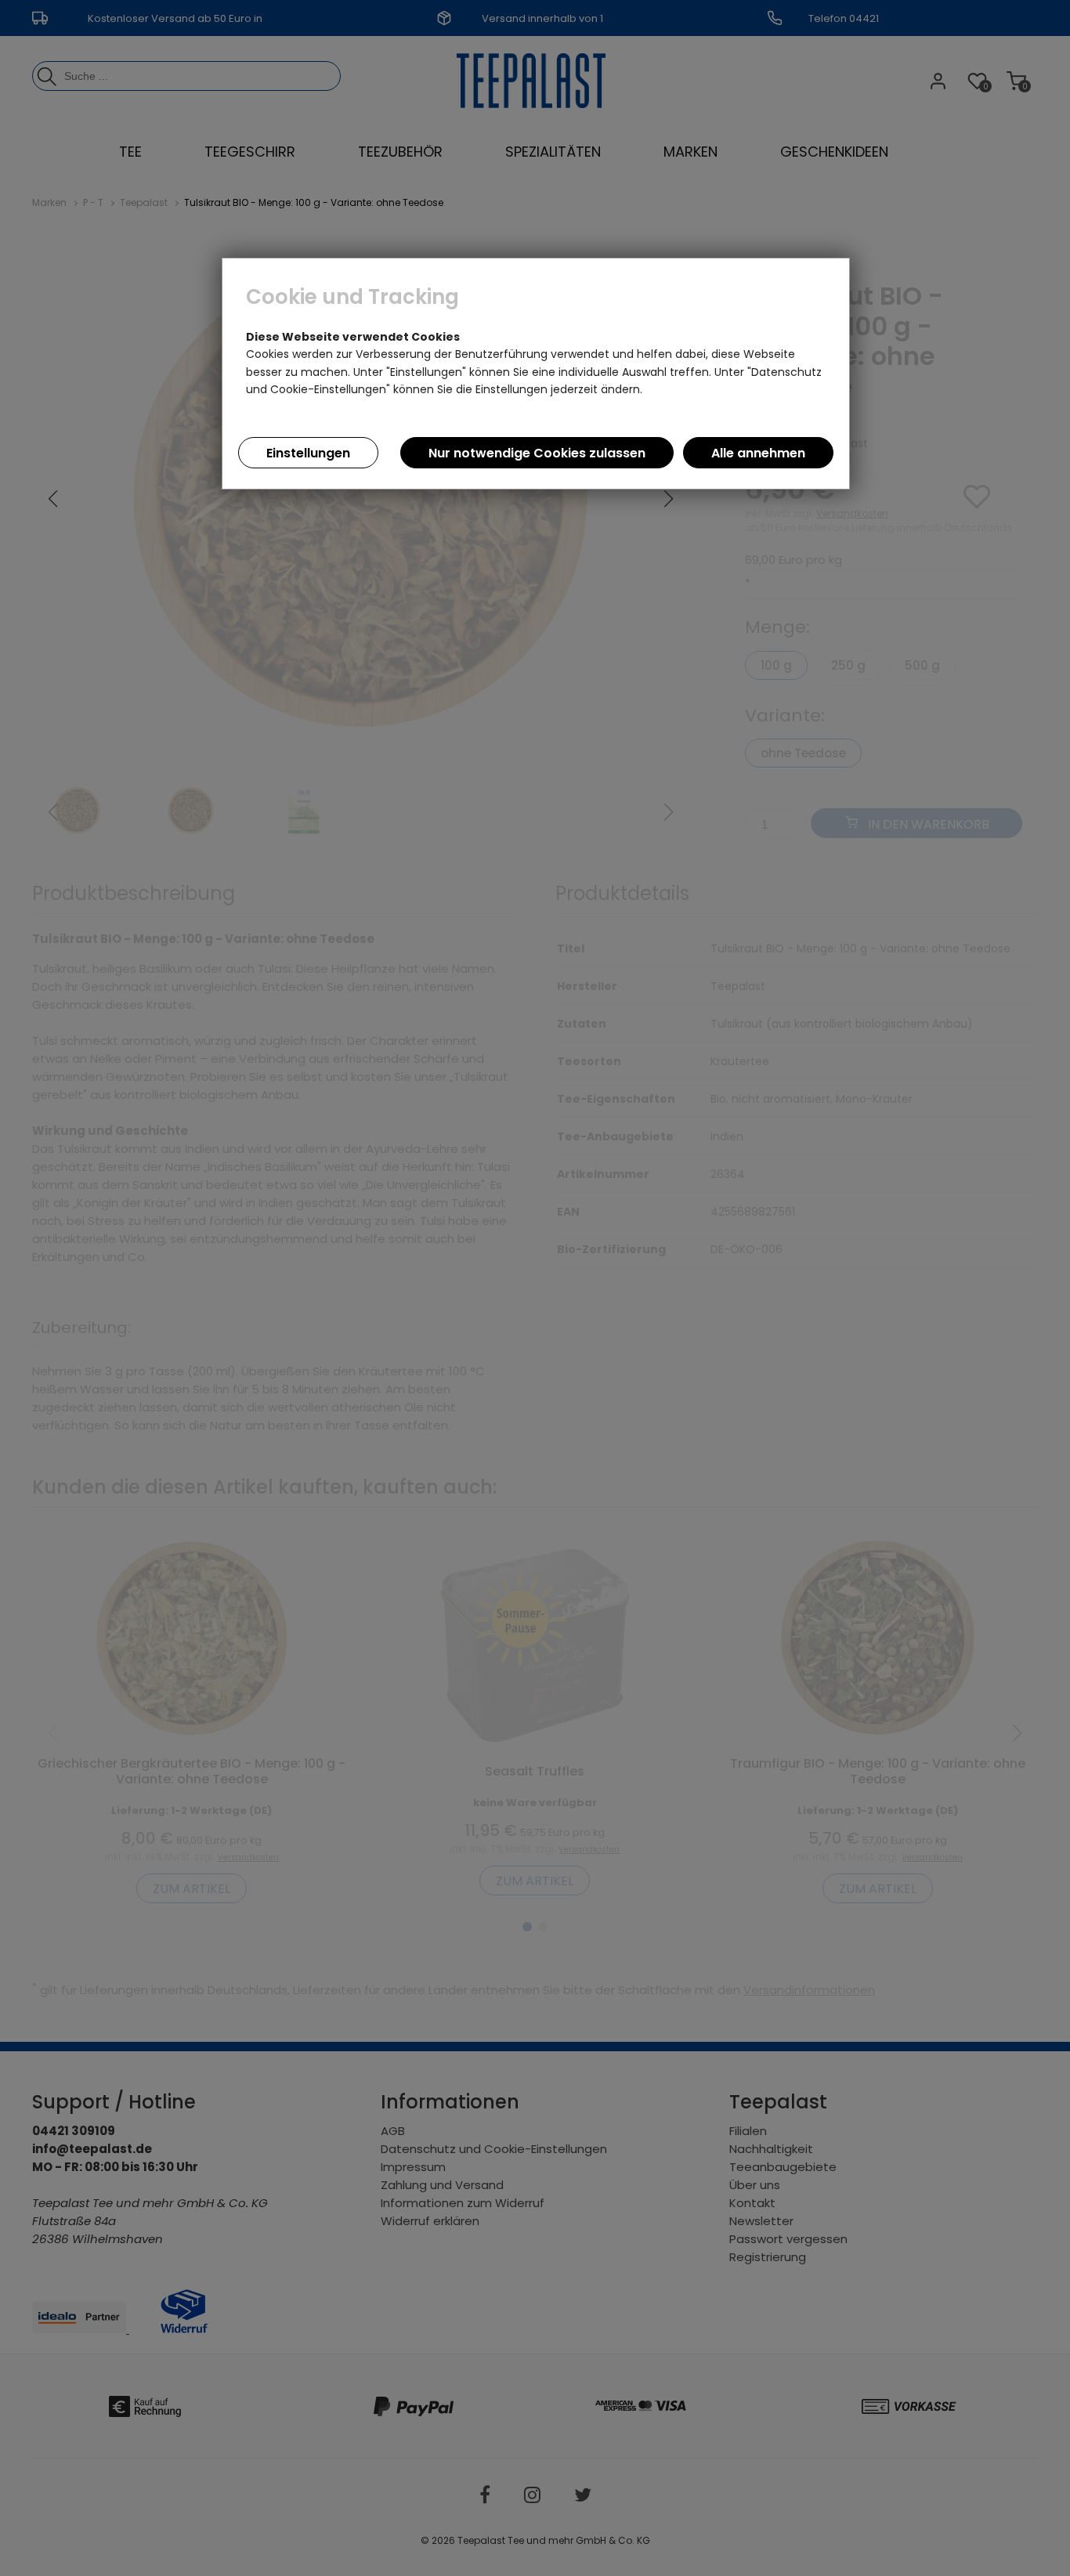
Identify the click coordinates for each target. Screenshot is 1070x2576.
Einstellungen (308, 453)
